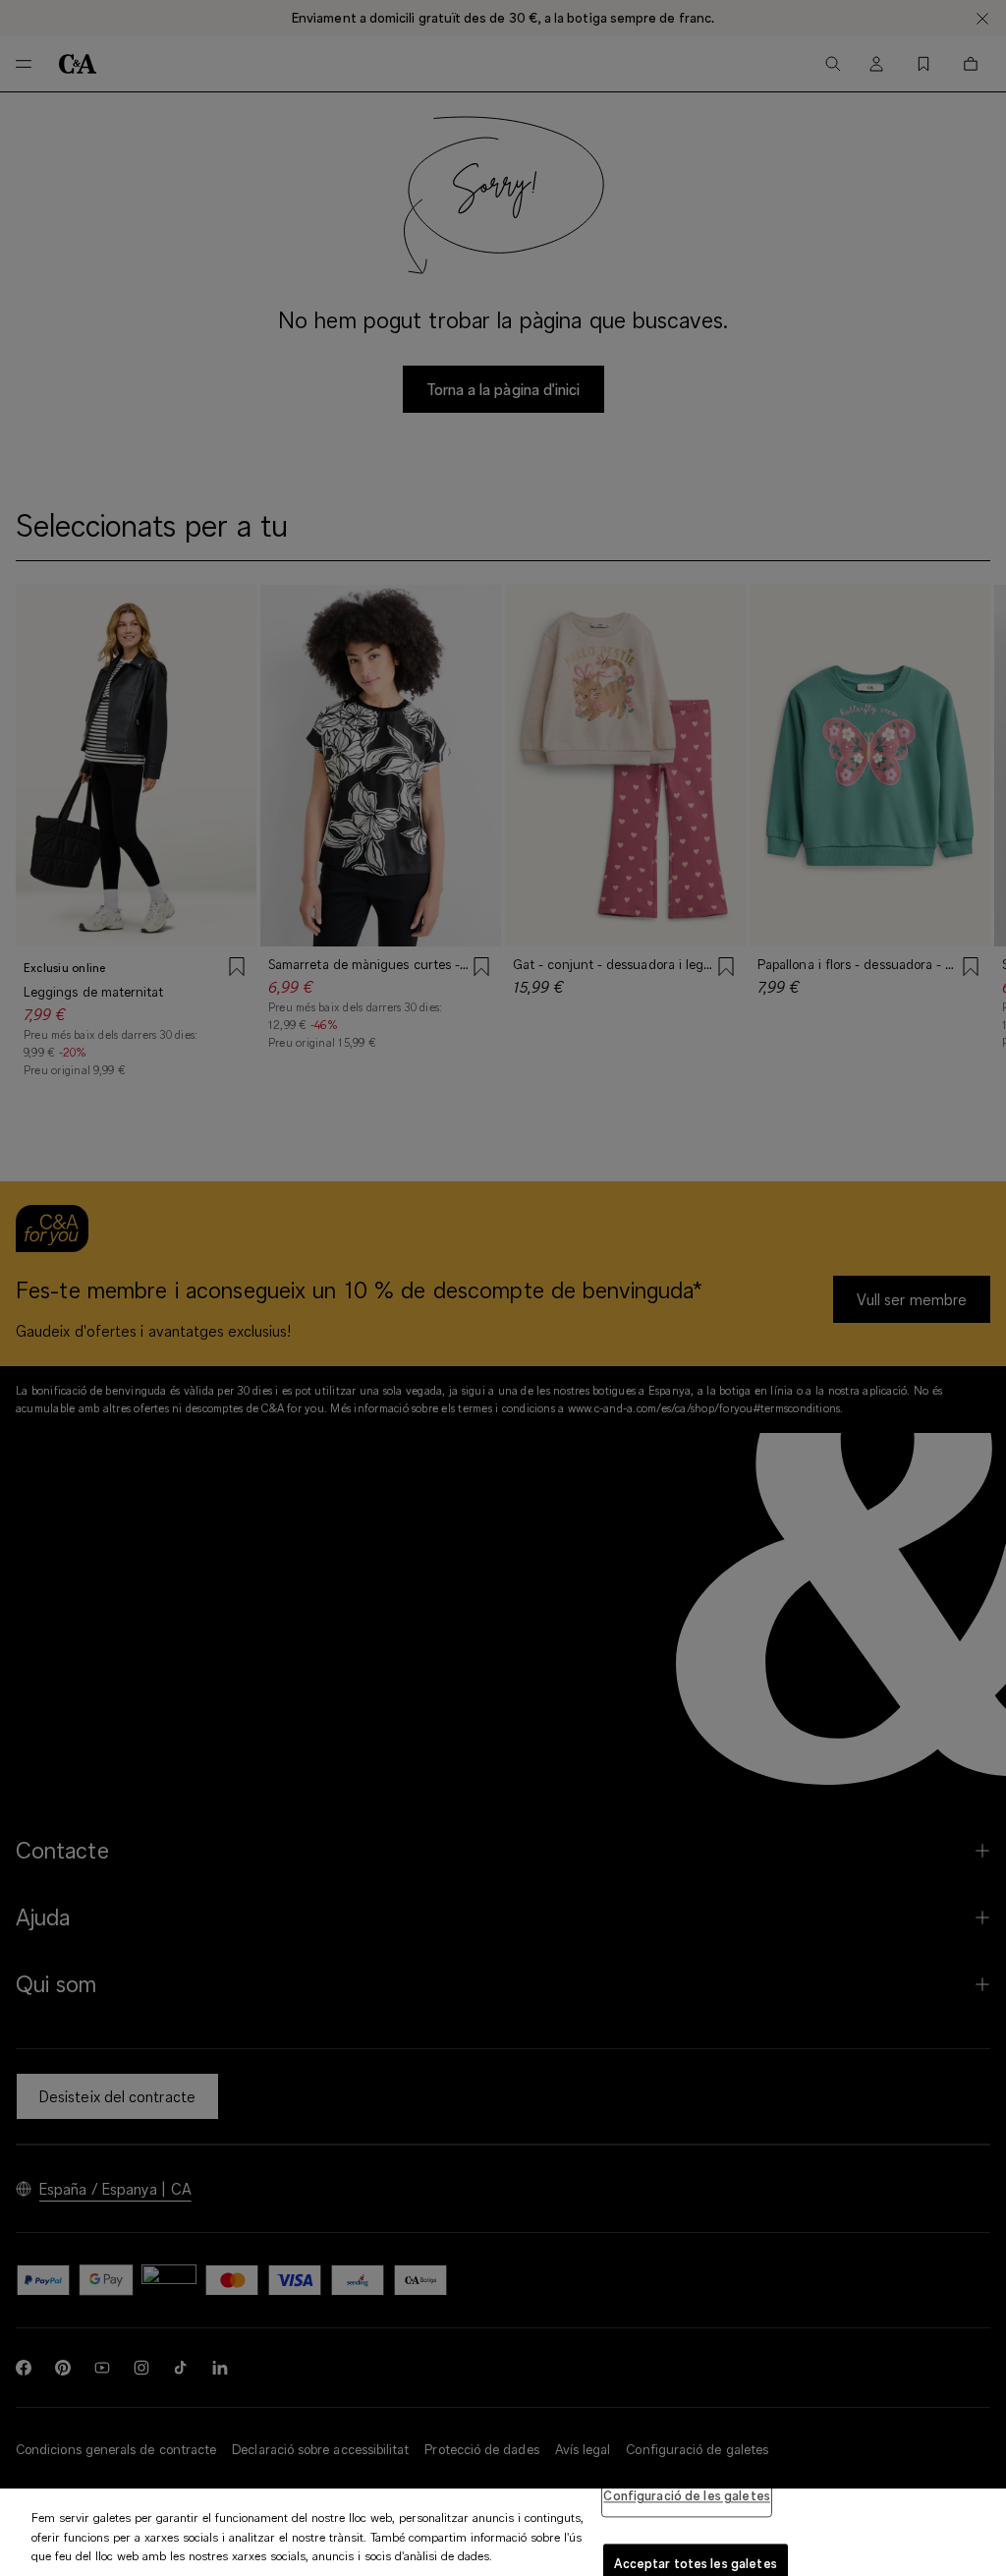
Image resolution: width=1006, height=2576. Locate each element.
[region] (503, 2532)
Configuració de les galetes (687, 2495)
